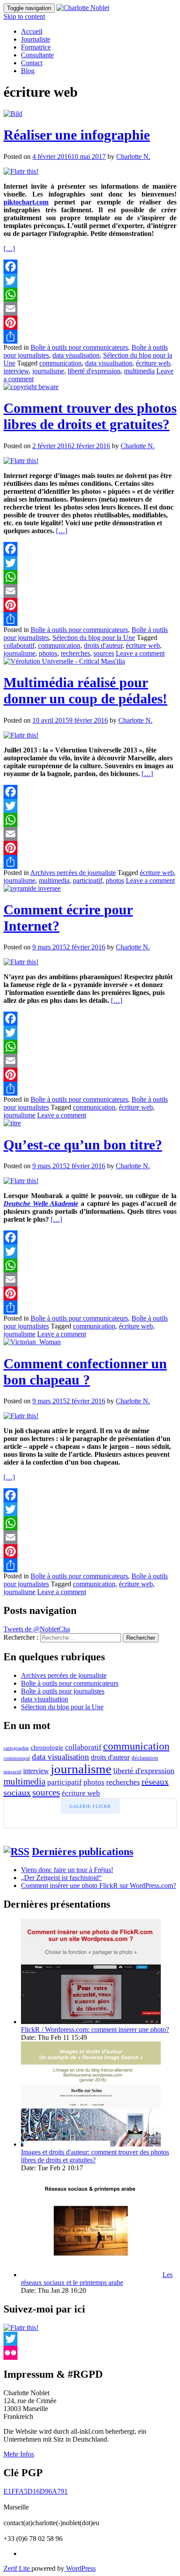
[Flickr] (90, 2353)
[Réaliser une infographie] (13, 114)
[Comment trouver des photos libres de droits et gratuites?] (31, 387)
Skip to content (24, 16)
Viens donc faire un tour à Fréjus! (67, 1870)
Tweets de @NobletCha (37, 1629)
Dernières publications (83, 1852)
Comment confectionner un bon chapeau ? (85, 1372)
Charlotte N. (133, 156)
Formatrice (36, 47)
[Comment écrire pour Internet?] (32, 888)
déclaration (145, 1758)
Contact (32, 63)
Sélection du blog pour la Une (94, 638)
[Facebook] (90, 267)
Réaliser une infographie (77, 135)
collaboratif (19, 645)
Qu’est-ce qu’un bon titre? (83, 1145)
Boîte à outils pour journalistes (63, 1691)
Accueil (32, 31)
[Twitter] (90, 281)
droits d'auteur (103, 645)
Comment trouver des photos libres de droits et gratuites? (90, 416)
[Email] (90, 309)
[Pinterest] (90, 323)
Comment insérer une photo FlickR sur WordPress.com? (99, 1885)
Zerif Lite (17, 2568)
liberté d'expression (94, 371)
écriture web (153, 363)
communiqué (17, 1758)
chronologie (47, 1747)
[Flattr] (21, 171)
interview (16, 371)
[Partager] (90, 337)
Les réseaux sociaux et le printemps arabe (97, 2279)
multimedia (139, 371)
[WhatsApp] (90, 295)
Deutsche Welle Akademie (41, 1204)
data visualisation (76, 355)
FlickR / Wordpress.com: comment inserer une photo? (95, 2030)
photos (48, 653)
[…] (9, 248)
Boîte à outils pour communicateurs (79, 347)
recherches (75, 653)
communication (61, 363)
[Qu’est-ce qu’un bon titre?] (12, 1123)
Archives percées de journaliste (73, 873)
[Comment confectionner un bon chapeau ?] (32, 1342)
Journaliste (36, 39)
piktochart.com (26, 202)
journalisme (48, 371)
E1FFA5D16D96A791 (36, 2491)
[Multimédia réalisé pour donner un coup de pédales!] (64, 661)
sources (104, 653)
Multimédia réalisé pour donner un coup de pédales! (85, 691)
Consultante (37, 55)
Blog (28, 71)
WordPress (80, 2568)
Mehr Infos (19, 2454)
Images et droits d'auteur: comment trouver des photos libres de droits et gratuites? (95, 2156)
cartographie (16, 1748)
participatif (88, 880)
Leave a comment (140, 653)
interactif (12, 1772)
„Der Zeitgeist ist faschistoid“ (61, 1878)
